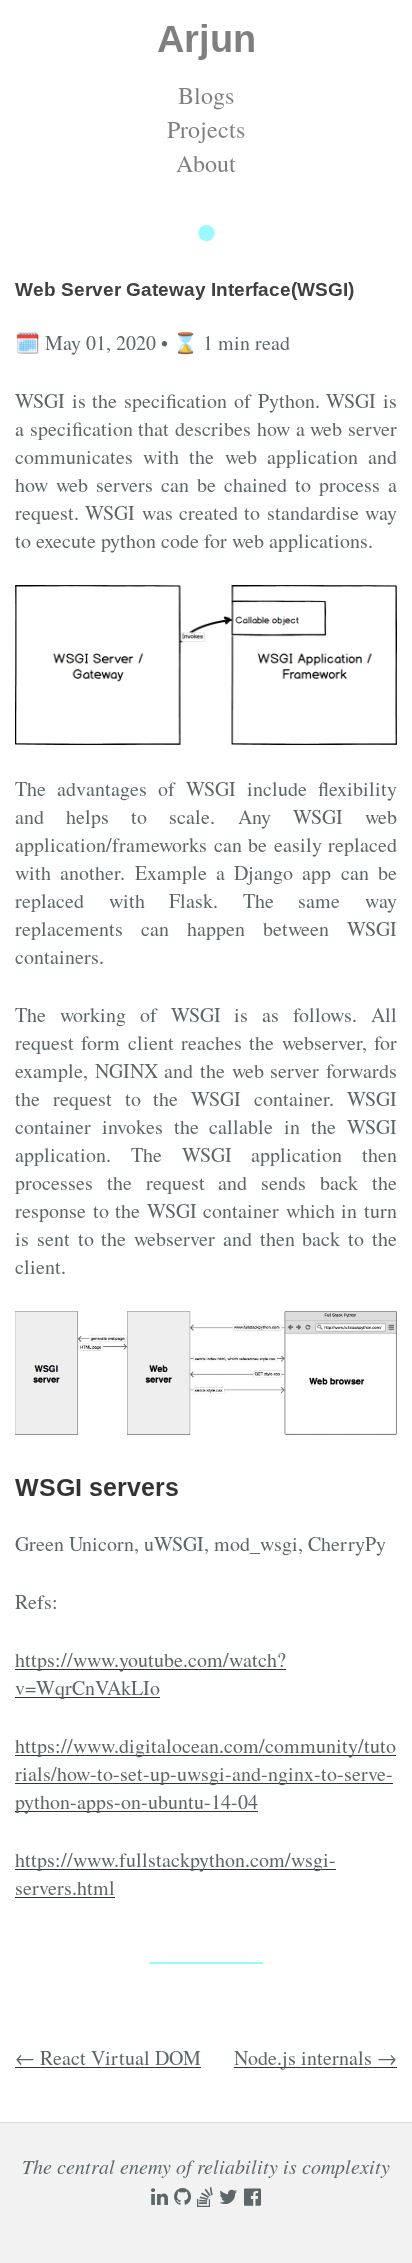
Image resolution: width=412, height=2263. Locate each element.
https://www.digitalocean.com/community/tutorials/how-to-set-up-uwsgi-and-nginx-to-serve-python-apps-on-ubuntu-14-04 (205, 1773)
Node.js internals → (315, 2057)
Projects (206, 129)
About (206, 163)
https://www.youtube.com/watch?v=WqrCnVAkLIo (150, 1673)
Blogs (206, 95)
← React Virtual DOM (108, 2057)
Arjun (206, 39)
